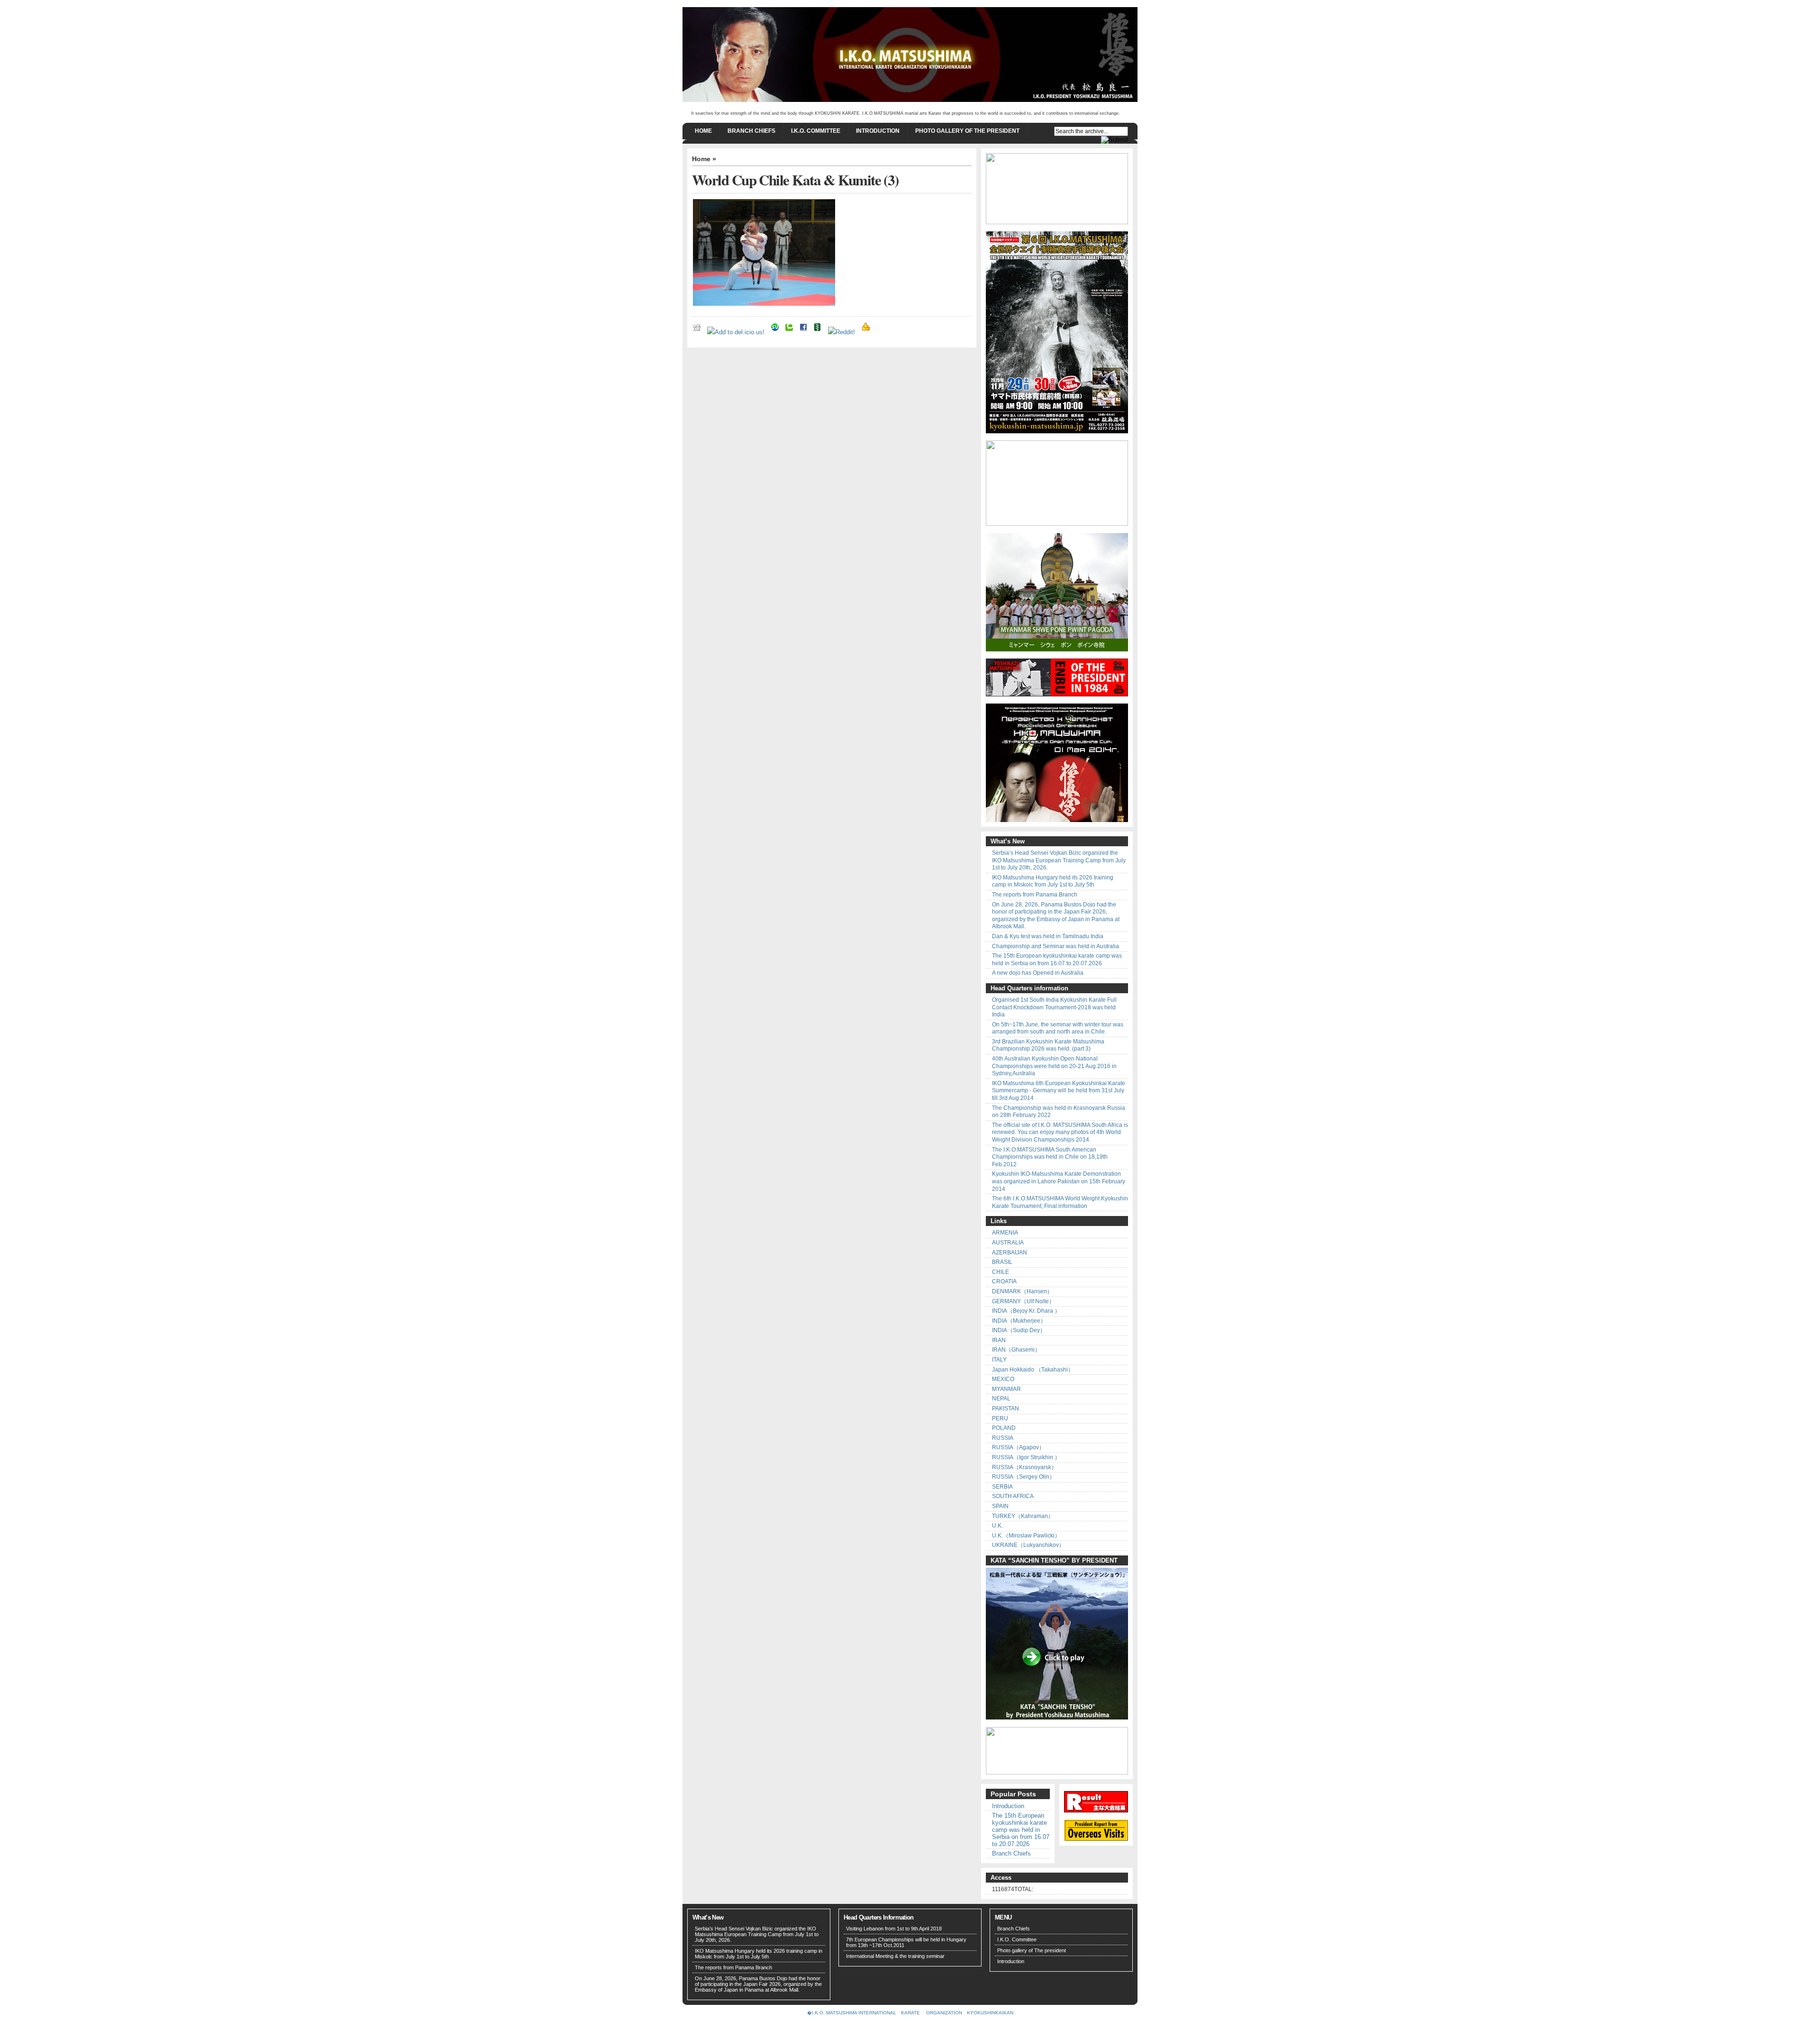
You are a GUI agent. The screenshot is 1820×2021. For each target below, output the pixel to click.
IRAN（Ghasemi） (1016, 1350)
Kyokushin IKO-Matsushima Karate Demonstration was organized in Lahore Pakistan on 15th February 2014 (1059, 1181)
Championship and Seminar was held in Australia (1056, 946)
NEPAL (1001, 1399)
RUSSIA (1003, 1438)
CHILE (1001, 1272)
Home (703, 131)
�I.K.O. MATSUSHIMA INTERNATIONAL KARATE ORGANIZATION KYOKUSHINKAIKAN (910, 2013)
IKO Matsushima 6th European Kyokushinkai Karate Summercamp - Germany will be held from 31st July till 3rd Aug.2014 (1059, 1091)
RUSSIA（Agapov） (1018, 1447)
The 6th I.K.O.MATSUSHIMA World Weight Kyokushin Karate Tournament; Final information (1060, 1202)
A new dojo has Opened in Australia (1038, 973)
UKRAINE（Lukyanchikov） (1028, 1545)
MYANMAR (1006, 1389)
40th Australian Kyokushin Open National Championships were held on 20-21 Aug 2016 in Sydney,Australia (1054, 1066)
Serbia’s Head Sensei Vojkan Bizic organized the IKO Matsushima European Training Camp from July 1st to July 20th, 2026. (1059, 860)
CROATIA (1004, 1281)
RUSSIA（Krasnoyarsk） (1024, 1467)
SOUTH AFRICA (1013, 1496)
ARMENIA (1005, 1233)
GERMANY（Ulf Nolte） (1023, 1301)
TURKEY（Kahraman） (1023, 1516)
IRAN (999, 1340)
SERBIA (1002, 1487)
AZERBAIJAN (1010, 1253)
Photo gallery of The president (967, 131)
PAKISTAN (1006, 1408)
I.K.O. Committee (816, 131)
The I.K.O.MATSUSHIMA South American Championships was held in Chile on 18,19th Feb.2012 (1050, 1157)
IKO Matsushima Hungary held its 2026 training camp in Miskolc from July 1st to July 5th (1053, 881)
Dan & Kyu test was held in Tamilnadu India (1048, 936)
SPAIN (1000, 1506)
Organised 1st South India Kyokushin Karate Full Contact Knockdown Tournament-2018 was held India (1054, 1007)
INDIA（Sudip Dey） (1019, 1330)
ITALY (999, 1360)
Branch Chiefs (751, 131)
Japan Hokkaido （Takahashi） (1033, 1370)
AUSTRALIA (1008, 1243)
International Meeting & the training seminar (895, 1956)
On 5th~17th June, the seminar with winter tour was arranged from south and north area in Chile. (1058, 1028)
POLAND (1004, 1428)
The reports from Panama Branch (1035, 895)
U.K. (997, 1526)
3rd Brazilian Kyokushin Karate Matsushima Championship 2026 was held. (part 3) (1048, 1045)
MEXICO (1003, 1379)
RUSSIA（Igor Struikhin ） (1026, 1457)
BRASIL (1002, 1262)
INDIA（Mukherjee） (1019, 1321)
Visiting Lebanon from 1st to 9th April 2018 (894, 1929)
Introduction (878, 131)
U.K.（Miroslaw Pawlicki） (1026, 1536)
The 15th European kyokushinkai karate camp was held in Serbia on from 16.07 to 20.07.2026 (1057, 960)
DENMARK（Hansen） (1022, 1291)
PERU (1000, 1418)
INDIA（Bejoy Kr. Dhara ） (1026, 1311)
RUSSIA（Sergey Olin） (1024, 1477)
